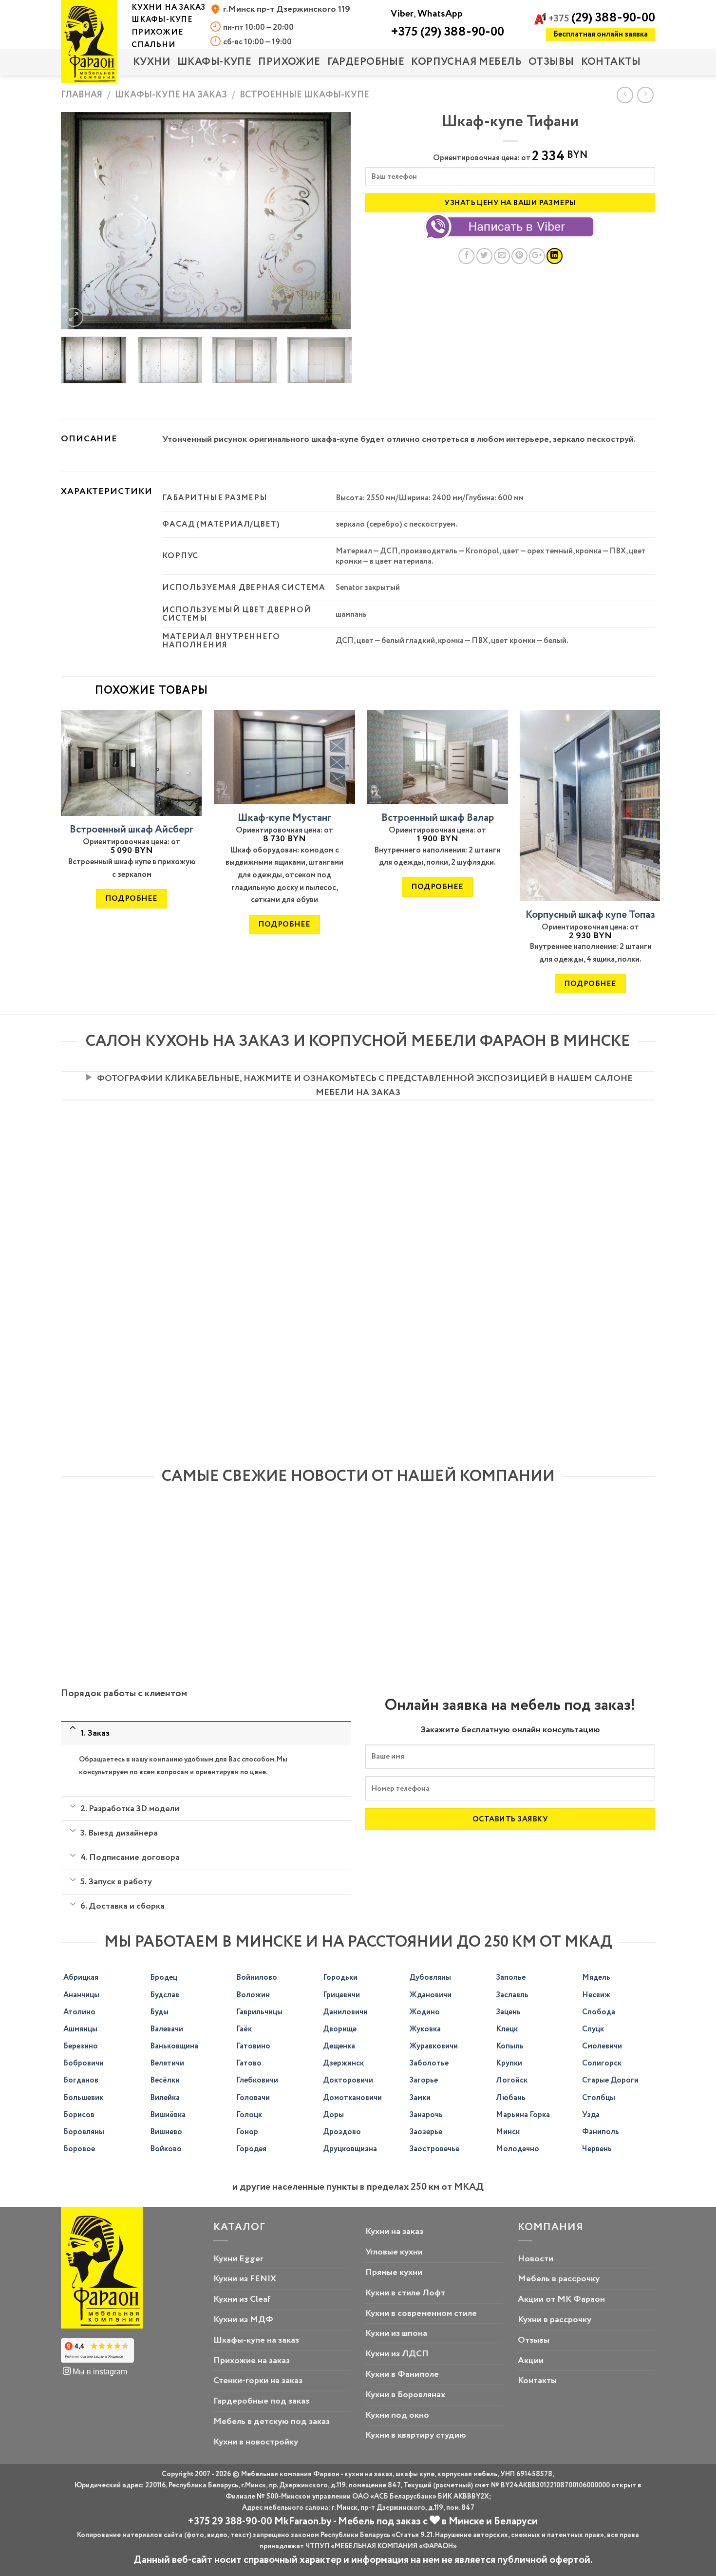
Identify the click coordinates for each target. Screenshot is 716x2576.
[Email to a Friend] (502, 256)
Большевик (83, 2098)
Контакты (611, 62)
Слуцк (593, 2029)
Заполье (511, 1978)
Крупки (509, 2063)
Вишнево (166, 2132)
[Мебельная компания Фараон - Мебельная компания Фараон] (89, 42)
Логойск (512, 2080)
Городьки (340, 1978)
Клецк (507, 2029)
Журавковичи (433, 2046)
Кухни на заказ (394, 2232)
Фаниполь (601, 2132)
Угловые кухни (394, 2252)
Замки (420, 2098)
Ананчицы (81, 1995)
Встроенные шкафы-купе (304, 95)
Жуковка (425, 2029)
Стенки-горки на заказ (258, 2381)
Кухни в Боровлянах (405, 2395)
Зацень (508, 2012)
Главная (82, 95)
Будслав (165, 1995)
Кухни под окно (397, 2415)
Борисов (79, 2115)
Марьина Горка (523, 2115)
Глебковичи (257, 2080)
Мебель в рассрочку (559, 2279)
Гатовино (253, 2046)
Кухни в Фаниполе (402, 2374)
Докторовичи (348, 2080)
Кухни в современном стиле (421, 2313)
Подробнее (131, 899)
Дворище (340, 2029)
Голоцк (249, 2115)
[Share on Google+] (537, 256)
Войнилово (257, 1978)
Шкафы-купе (214, 62)
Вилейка (165, 2098)
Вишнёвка (168, 2115)
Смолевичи (602, 2046)
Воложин (253, 1995)
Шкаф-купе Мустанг (284, 818)
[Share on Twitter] (484, 256)
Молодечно (518, 2149)
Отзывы (551, 62)
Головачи (253, 2098)
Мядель (596, 1978)
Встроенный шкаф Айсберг (132, 830)
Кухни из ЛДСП (397, 2354)
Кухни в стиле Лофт (405, 2293)
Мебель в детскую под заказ (272, 2422)
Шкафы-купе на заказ (171, 95)
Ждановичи (430, 1995)
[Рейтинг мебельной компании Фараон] (97, 2351)
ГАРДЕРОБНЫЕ (366, 62)
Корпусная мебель (466, 62)
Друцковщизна (350, 2149)
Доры (333, 2115)
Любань (511, 2098)
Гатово (249, 2063)
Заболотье (429, 2063)
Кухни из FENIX (245, 2279)
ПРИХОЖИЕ (289, 62)
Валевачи (167, 2029)
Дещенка (339, 2046)
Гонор (247, 2132)
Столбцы (599, 2098)
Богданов (81, 2080)
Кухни (152, 62)
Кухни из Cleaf (242, 2299)
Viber (402, 14)
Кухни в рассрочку (555, 2320)
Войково (166, 2149)
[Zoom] (74, 317)
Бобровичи (84, 2063)
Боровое (79, 2149)
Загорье (424, 2080)
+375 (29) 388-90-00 (447, 32)
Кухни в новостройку (256, 2442)
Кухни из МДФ (243, 2320)
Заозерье (426, 2132)
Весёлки (165, 2080)
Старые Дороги (610, 2080)
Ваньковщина (174, 2046)
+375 (602, 19)
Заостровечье (434, 2149)
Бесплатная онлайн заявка (601, 34)
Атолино (79, 2012)
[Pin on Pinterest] (519, 256)
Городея (251, 2149)
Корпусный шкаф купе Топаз (590, 915)
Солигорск (602, 2063)
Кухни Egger (238, 2259)
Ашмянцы (80, 2029)
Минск (508, 2132)
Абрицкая (81, 1978)
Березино (81, 2046)
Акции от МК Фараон (561, 2299)
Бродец (164, 1978)
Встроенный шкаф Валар (438, 818)
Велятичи (167, 2063)
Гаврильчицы (259, 2012)
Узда (591, 2115)
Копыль (510, 2046)
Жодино (424, 2012)
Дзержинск (343, 2063)
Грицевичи (341, 1995)
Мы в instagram (99, 2371)
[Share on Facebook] (466, 256)
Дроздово (342, 2132)
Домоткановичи (352, 2098)
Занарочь (426, 2115)
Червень (597, 2149)
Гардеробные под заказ (261, 2401)
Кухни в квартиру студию (416, 2435)
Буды (159, 2012)
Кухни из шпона (396, 2333)
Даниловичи (345, 2012)
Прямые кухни (394, 2273)
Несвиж (596, 1995)
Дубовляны (430, 1978)
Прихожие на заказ (252, 2361)
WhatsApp (440, 14)
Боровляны (84, 2132)
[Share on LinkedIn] (555, 256)
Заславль (512, 1995)
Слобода (599, 2012)
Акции (531, 2361)
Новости (536, 2259)
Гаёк (244, 2029)
